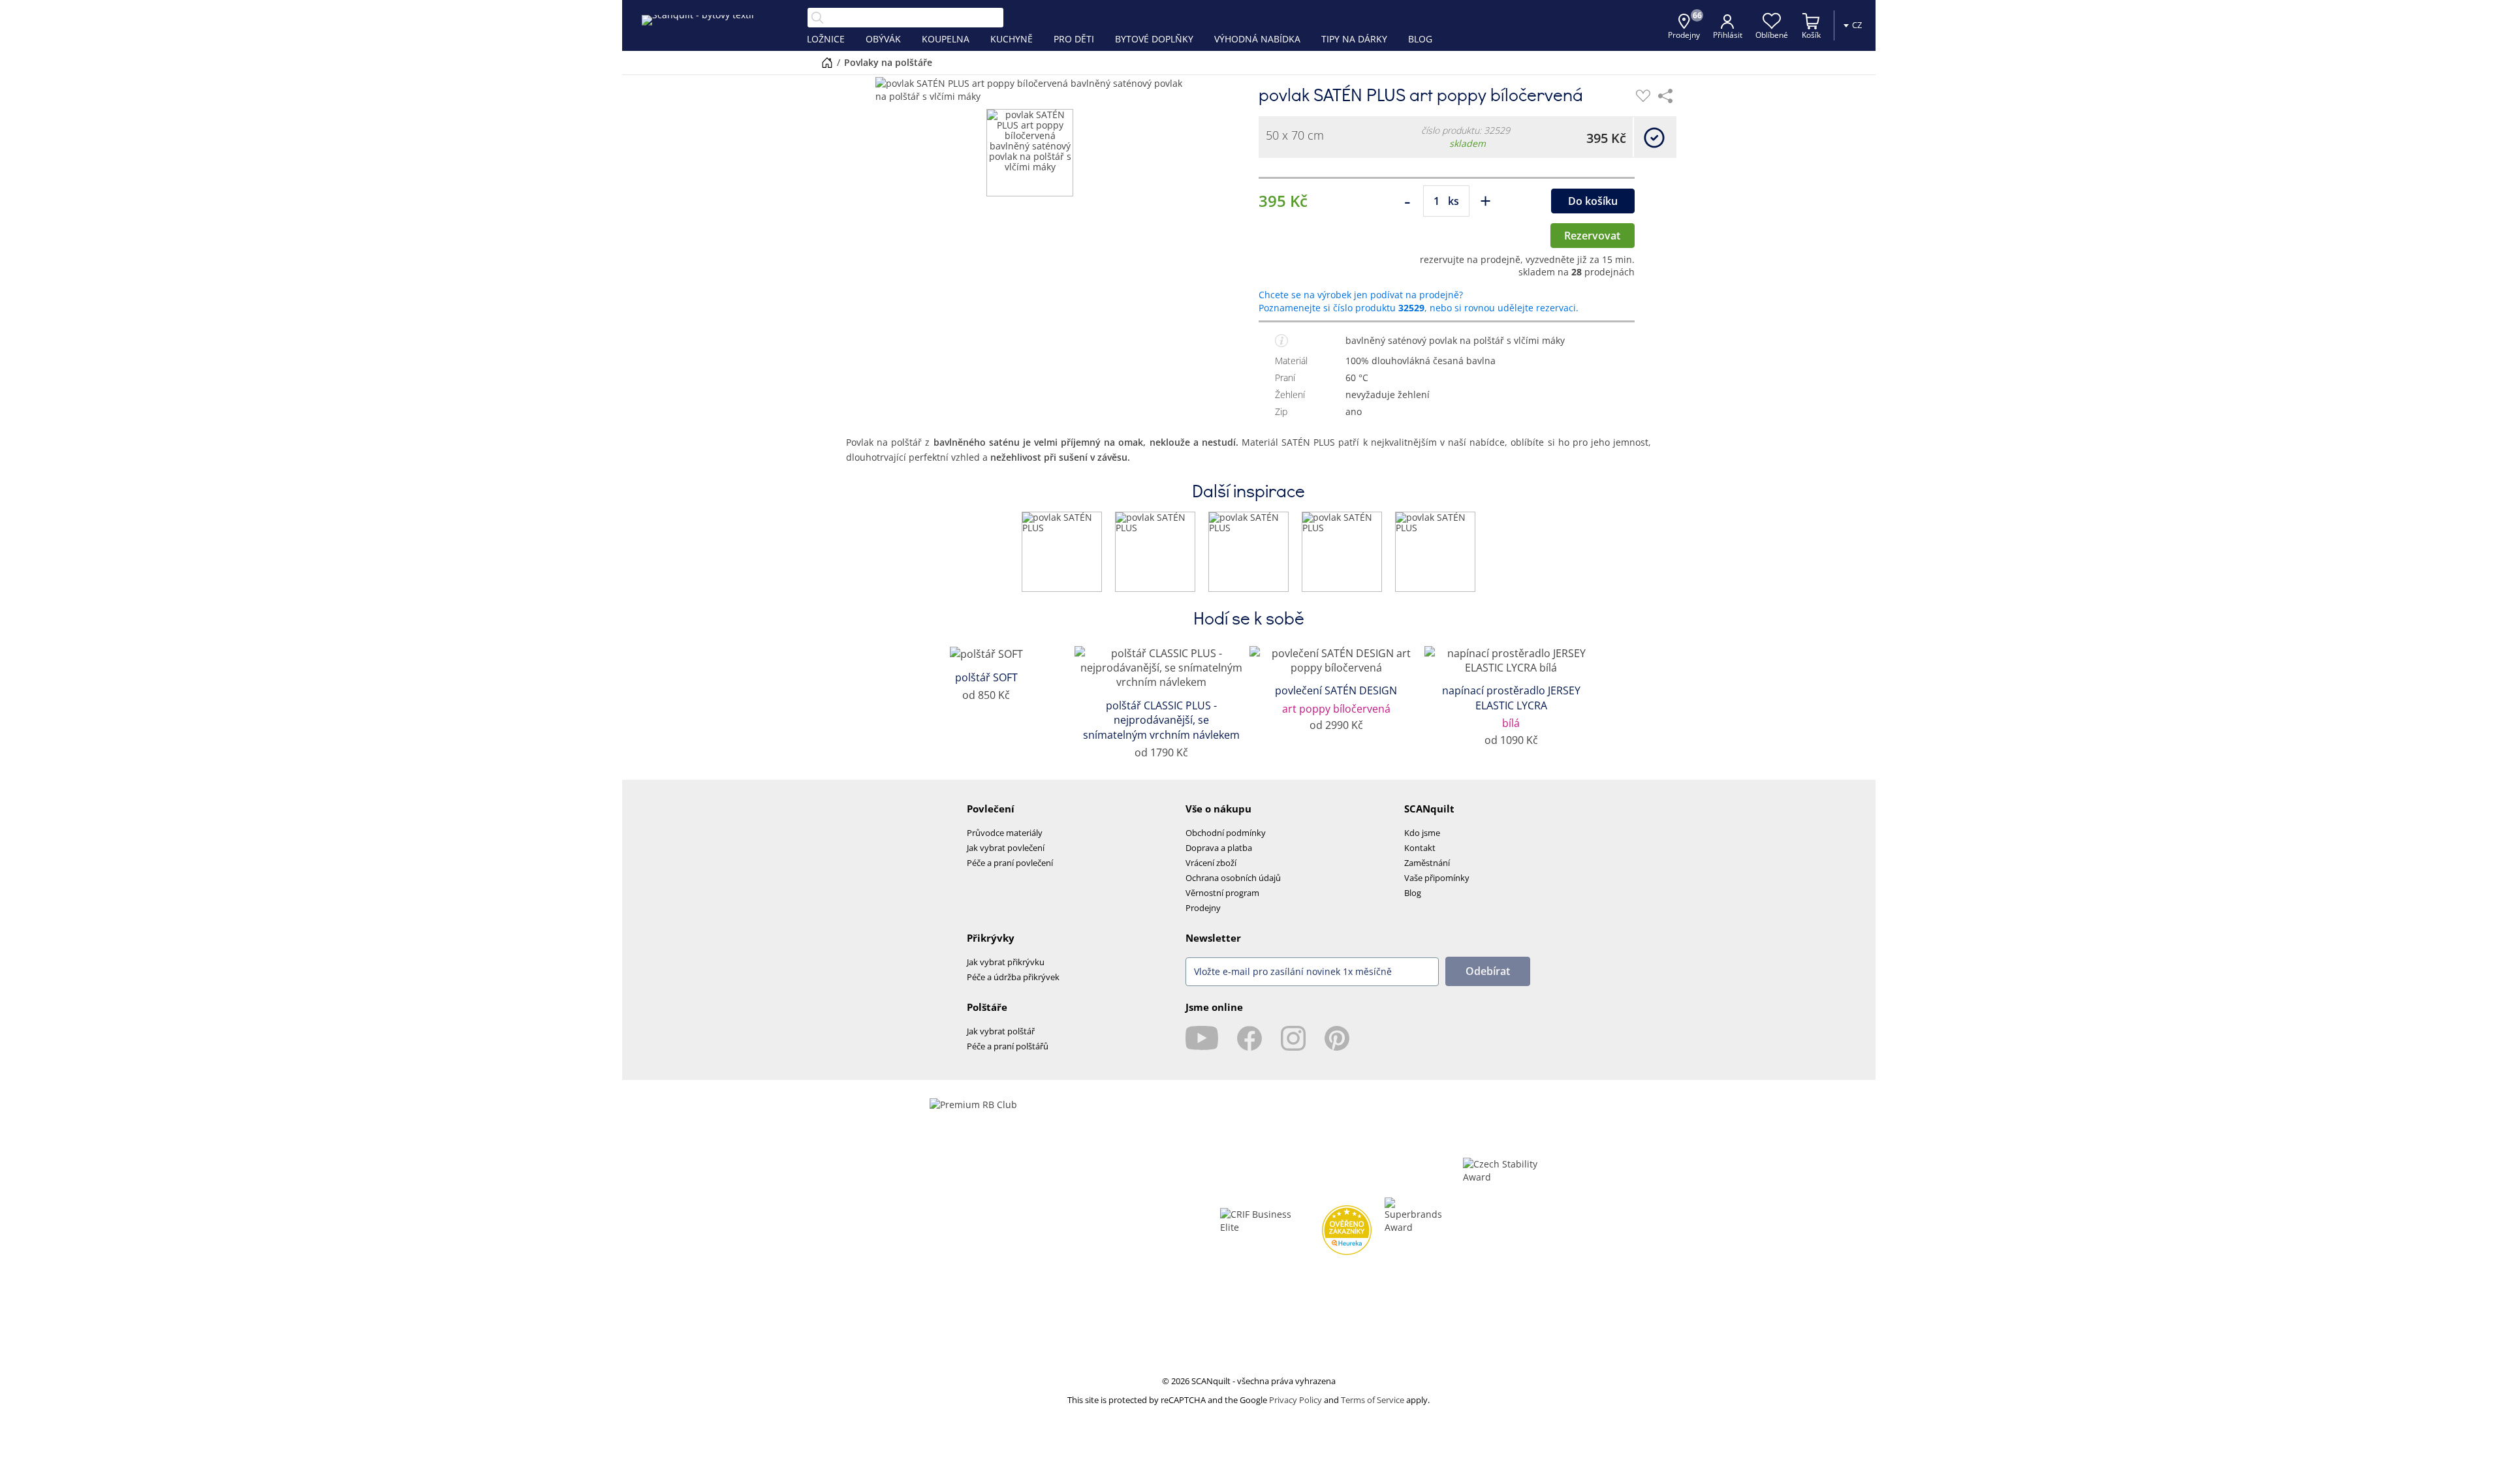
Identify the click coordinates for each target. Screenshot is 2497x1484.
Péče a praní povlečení (1010, 863)
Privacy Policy (1296, 1400)
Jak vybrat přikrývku (1006, 962)
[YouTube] (1202, 1038)
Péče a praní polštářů (1008, 1046)
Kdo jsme (1422, 833)
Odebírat (1488, 971)
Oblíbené (1772, 35)
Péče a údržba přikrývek (1013, 977)
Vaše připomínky (1437, 878)
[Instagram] (1293, 1038)
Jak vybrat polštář (1001, 1031)
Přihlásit (1728, 35)
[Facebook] (1249, 1038)
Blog (1413, 893)
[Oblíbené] (1643, 96)
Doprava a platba (1219, 848)
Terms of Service (1373, 1400)
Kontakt (1420, 848)
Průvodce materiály (1005, 833)
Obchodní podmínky (1226, 833)
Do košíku (1593, 201)
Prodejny (1203, 908)
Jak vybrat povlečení (1006, 848)
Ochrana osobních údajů (1233, 878)
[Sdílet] (1665, 96)
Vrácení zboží (1211, 863)
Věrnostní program (1222, 893)
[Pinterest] (1337, 1038)
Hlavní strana (827, 63)
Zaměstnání (1427, 863)
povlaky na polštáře (888, 62)
